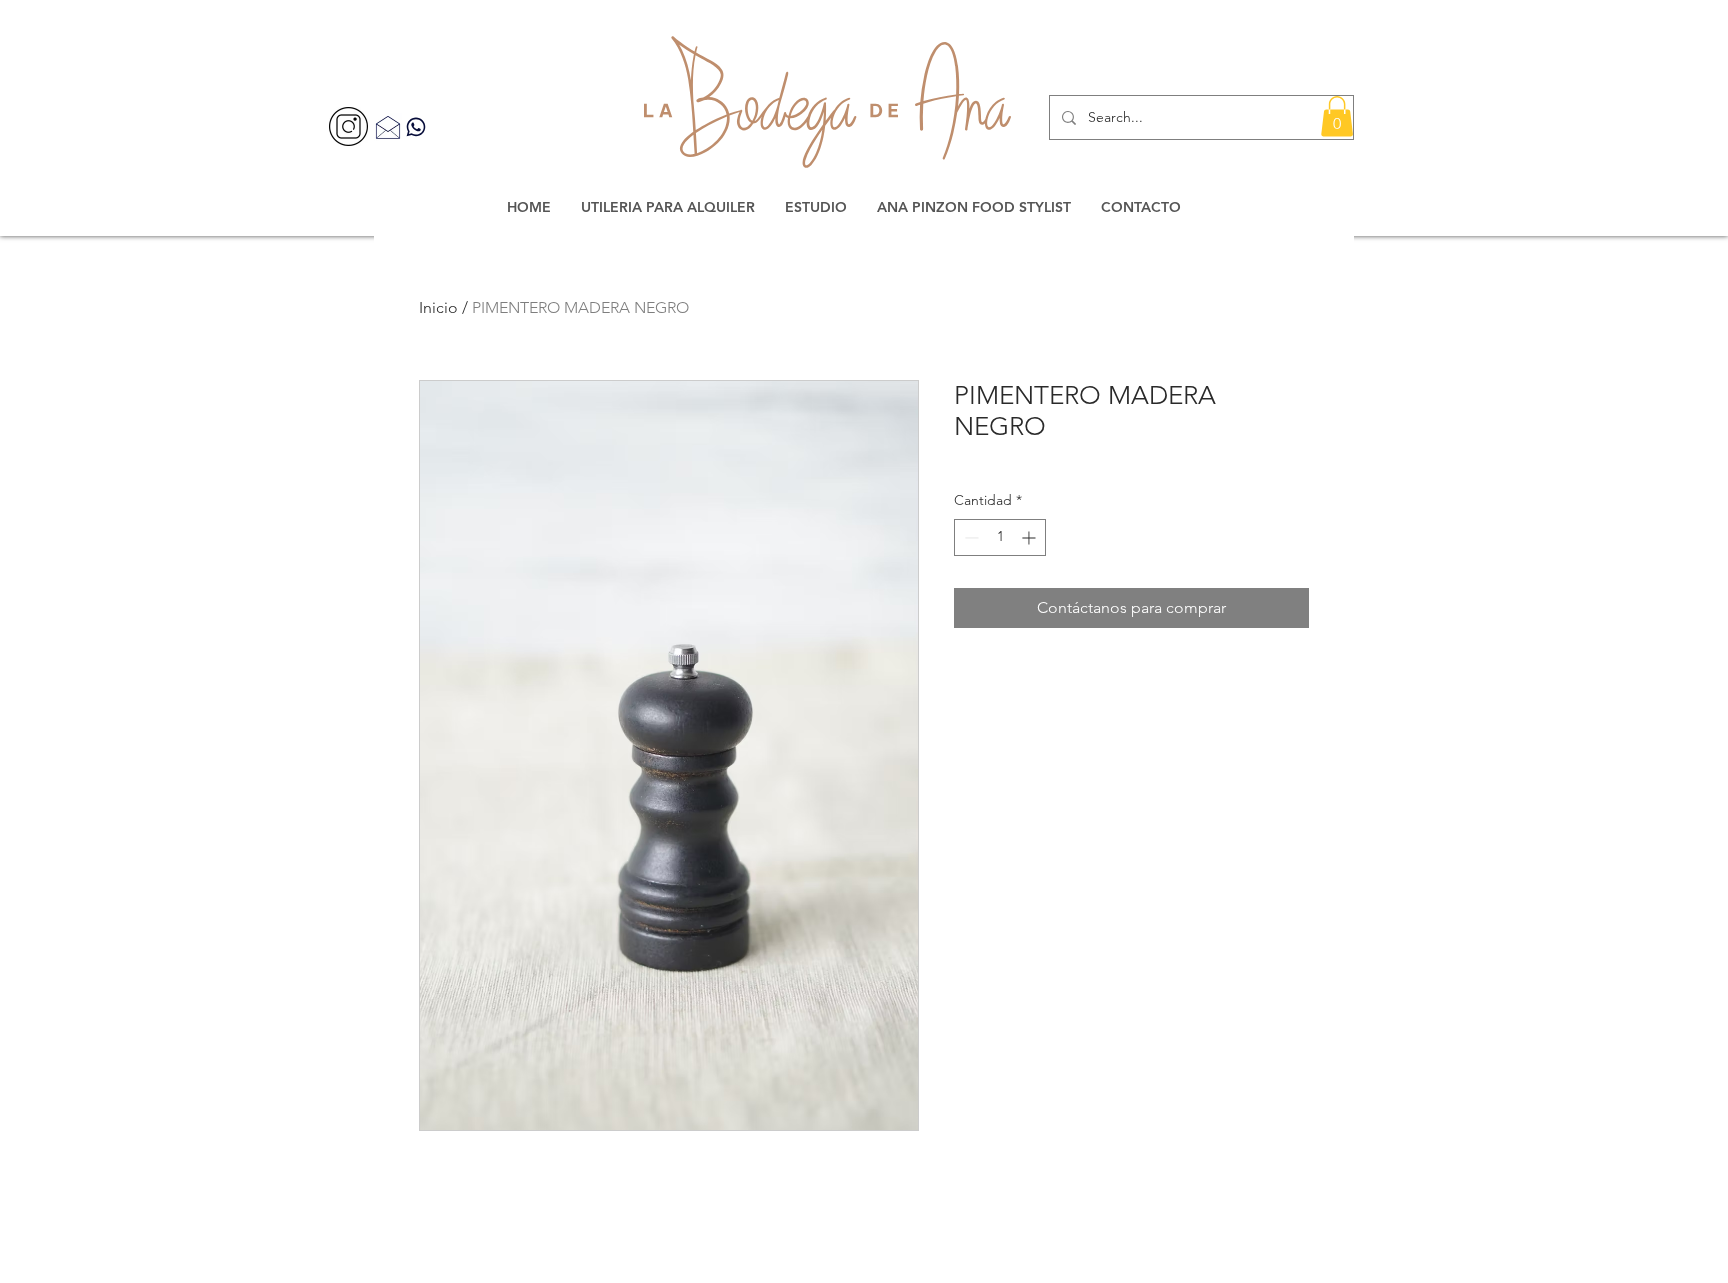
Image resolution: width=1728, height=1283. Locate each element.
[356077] (348, 126)
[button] (1337, 116)
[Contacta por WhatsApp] (416, 126)
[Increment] (1030, 537)
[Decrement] (969, 537)
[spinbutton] (1000, 537)
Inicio (438, 307)
